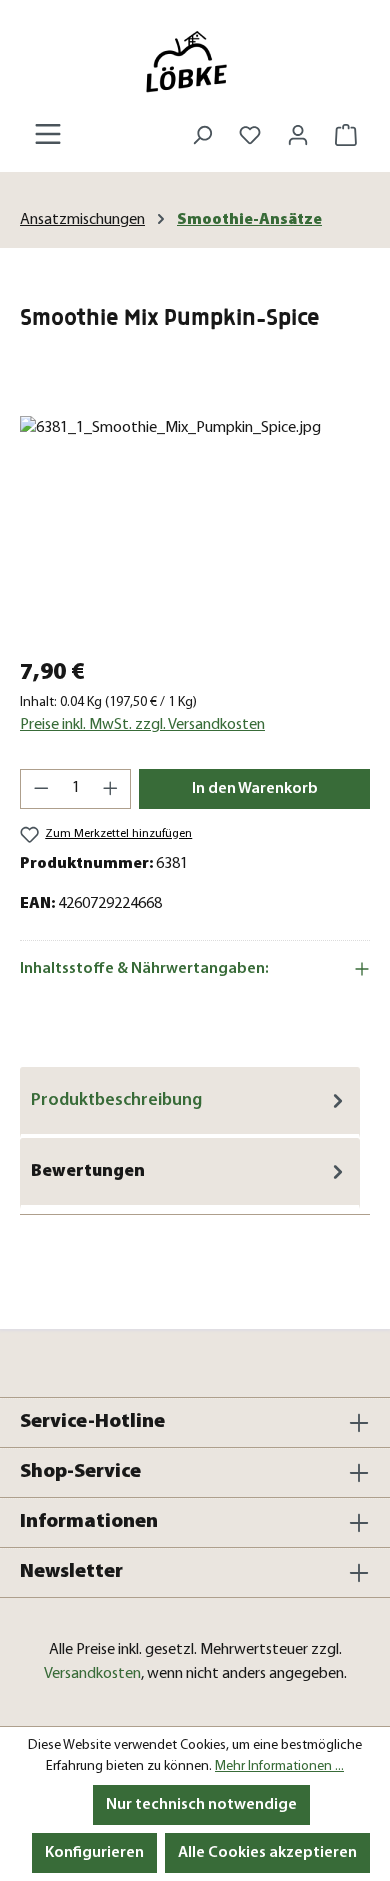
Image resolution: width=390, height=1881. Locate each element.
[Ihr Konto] (298, 135)
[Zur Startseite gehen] (195, 61)
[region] (195, 528)
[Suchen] (202, 135)
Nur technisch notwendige (201, 1805)
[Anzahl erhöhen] (111, 789)
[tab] (190, 1102)
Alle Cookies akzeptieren (267, 1853)
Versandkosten (92, 1674)
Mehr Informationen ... (279, 1766)
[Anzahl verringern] (41, 789)
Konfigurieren (94, 1853)
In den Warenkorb (255, 789)
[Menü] (48, 134)
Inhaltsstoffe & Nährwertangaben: (144, 969)
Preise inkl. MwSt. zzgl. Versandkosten (142, 725)
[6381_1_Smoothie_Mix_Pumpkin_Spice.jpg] (195, 528)
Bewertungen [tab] (88, 1171)
